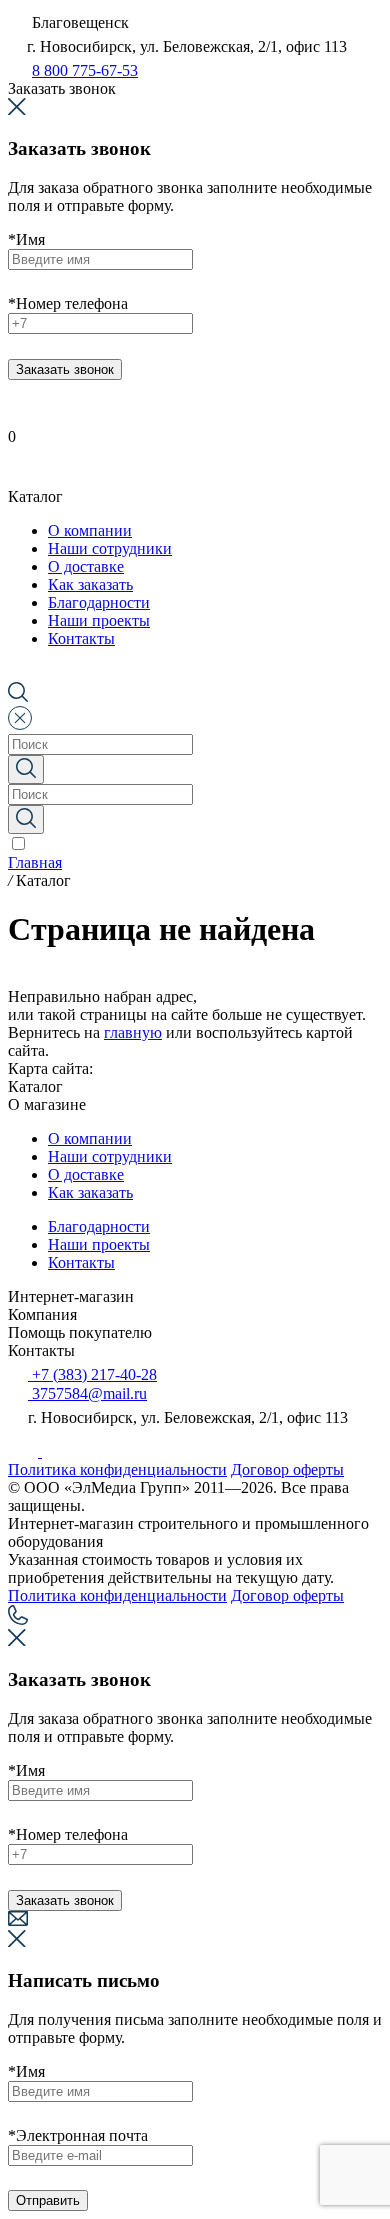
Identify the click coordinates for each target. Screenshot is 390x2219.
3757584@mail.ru (87, 1393)
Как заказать (90, 1192)
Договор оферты (287, 1469)
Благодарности (99, 1226)
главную (133, 1032)
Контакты (81, 1262)
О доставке (86, 1174)
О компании (90, 1138)
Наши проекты (99, 1244)
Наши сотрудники (110, 1156)
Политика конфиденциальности (117, 1469)
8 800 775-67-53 (85, 70)
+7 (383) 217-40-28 (92, 1374)
